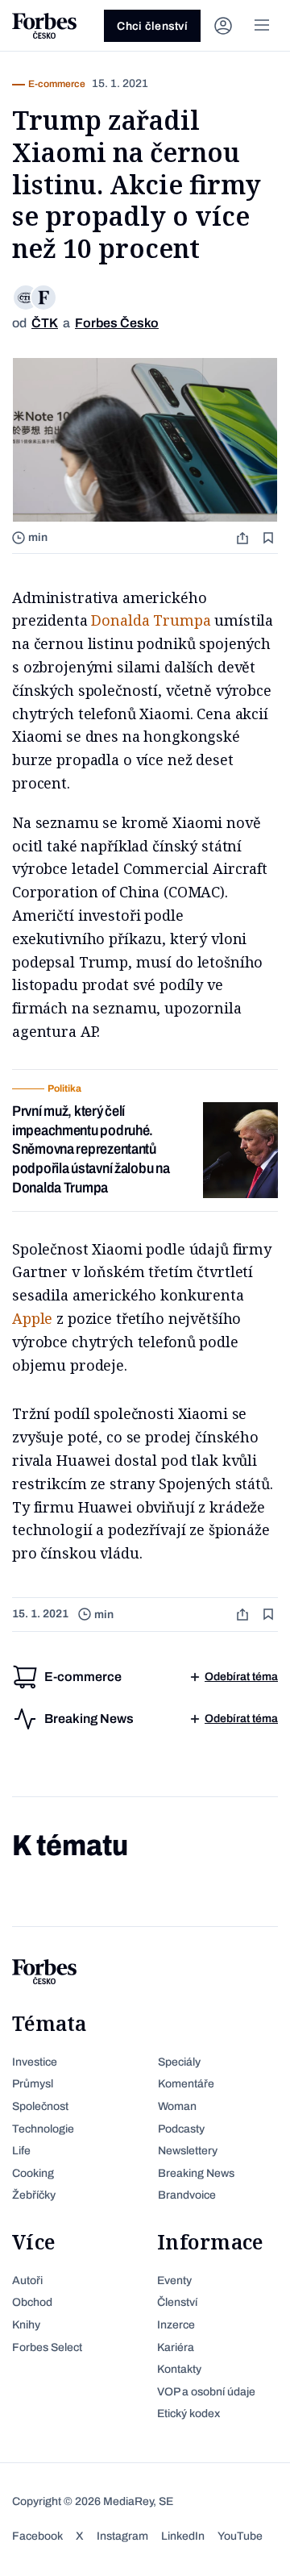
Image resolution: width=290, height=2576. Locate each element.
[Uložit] (270, 537)
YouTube (240, 2536)
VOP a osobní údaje (206, 2392)
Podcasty (181, 2129)
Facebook (37, 2536)
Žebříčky (34, 2195)
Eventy (174, 2281)
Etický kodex (188, 2414)
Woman (177, 2106)
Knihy (26, 2325)
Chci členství (152, 26)
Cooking (33, 2173)
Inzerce (176, 2325)
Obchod (32, 2302)
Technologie (43, 2129)
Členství (177, 2302)
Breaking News (196, 2173)
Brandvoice (187, 2195)
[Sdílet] (244, 537)
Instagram (122, 2536)
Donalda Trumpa (151, 620)
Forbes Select (47, 2347)
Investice (35, 2062)
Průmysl (33, 2084)
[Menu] (262, 26)
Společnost (40, 2106)
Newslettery (188, 2151)
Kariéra (176, 2347)
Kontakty (179, 2369)
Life (21, 2151)
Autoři (27, 2281)
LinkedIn (183, 2536)
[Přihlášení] (223, 26)
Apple (32, 1318)
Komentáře (186, 2084)
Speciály (179, 2062)
